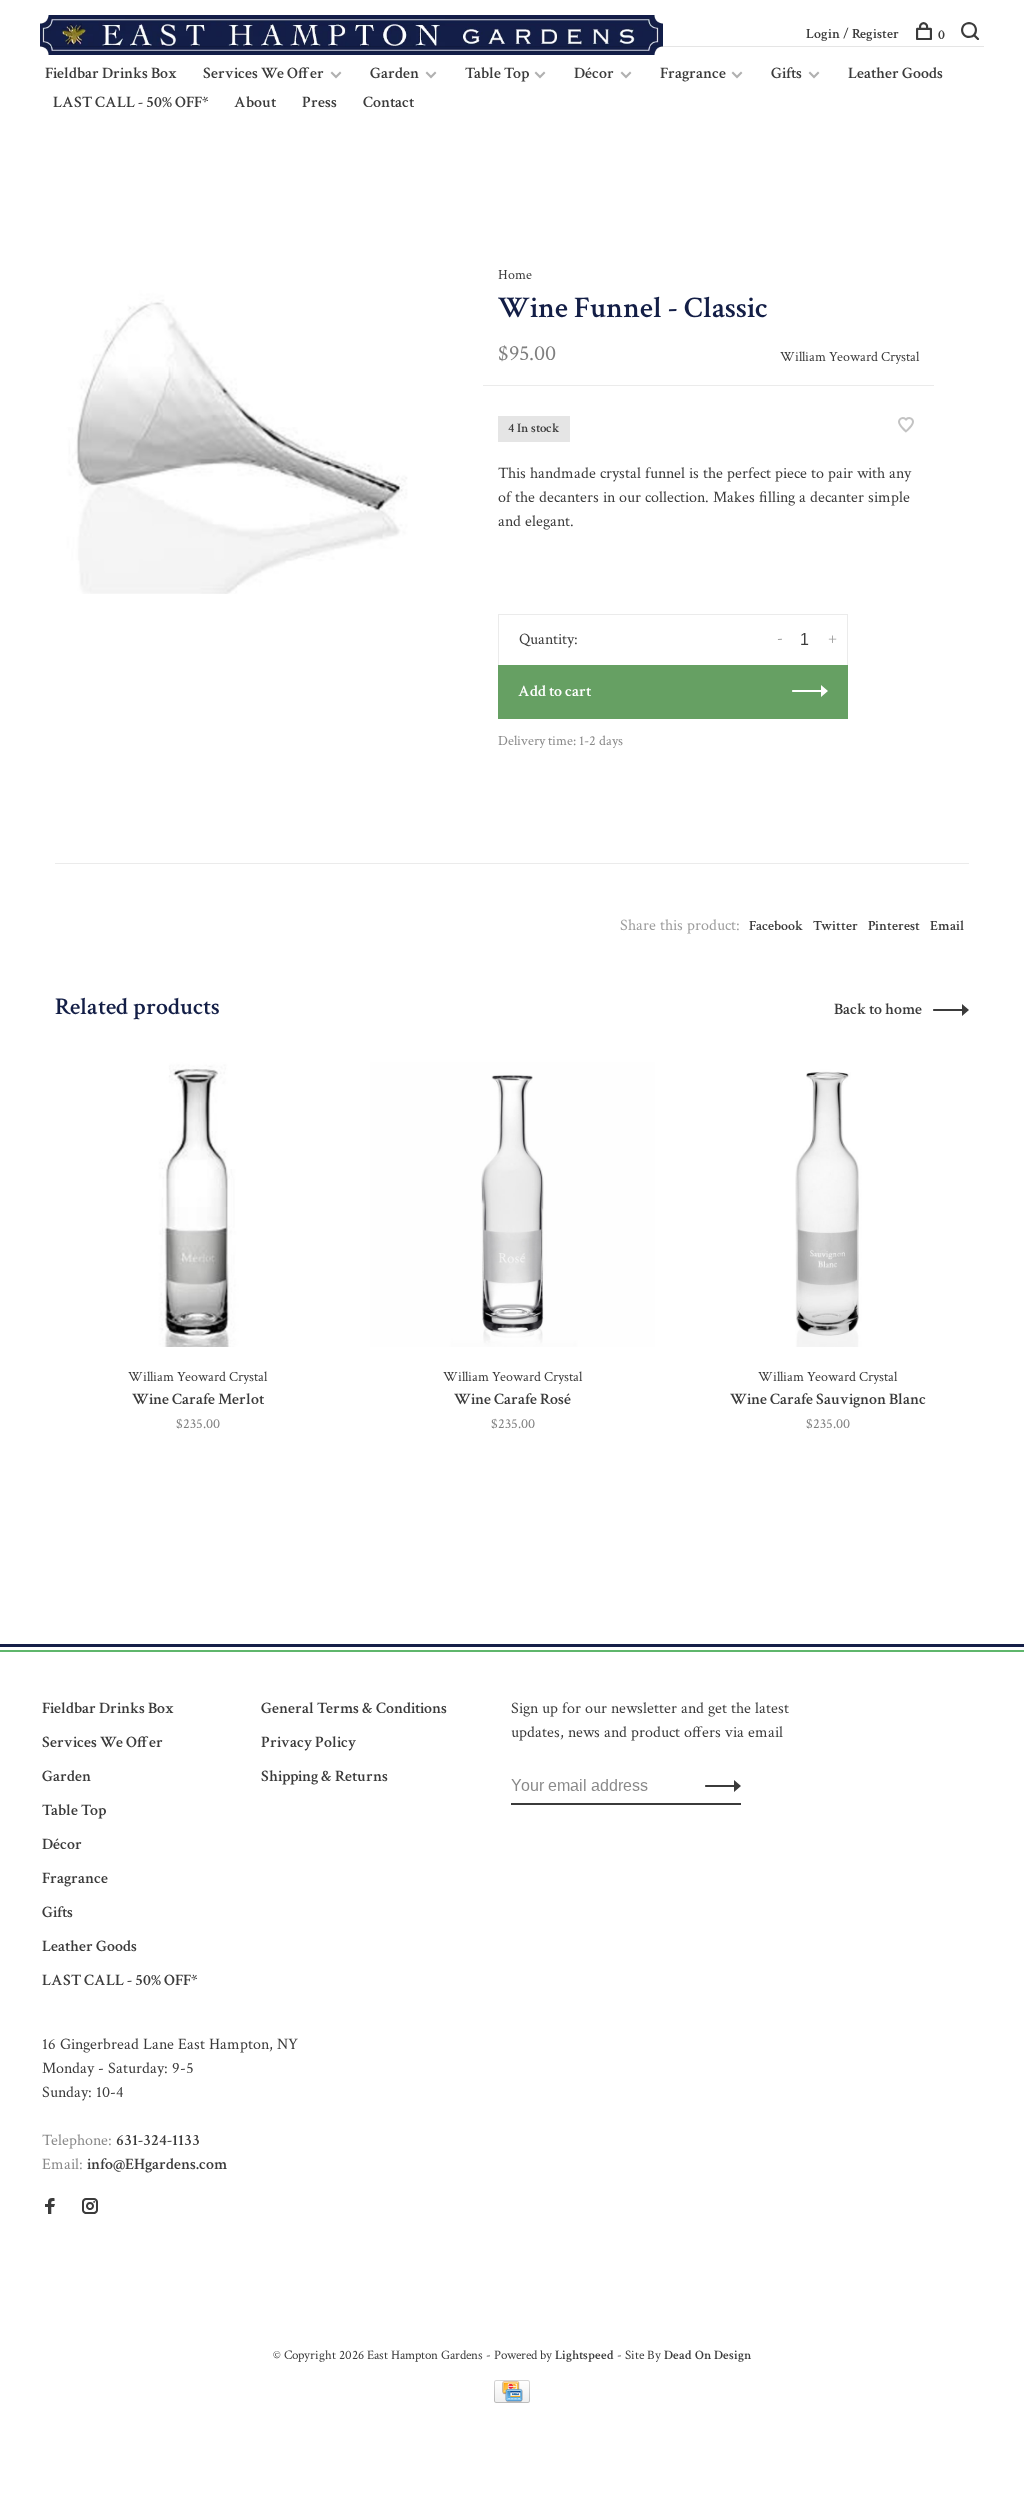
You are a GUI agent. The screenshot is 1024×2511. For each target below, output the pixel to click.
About (255, 102)
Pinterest (894, 926)
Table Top (498, 73)
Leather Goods (895, 73)
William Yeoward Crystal (849, 357)
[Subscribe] (717, 1786)
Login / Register (852, 34)
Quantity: (548, 639)
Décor (594, 73)
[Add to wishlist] (906, 427)
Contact (388, 102)
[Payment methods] (512, 2398)
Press (319, 102)
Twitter (835, 926)
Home (515, 275)
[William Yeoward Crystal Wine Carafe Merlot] (197, 1204)
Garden (394, 73)
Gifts (786, 73)
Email (947, 926)
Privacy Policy (308, 1742)
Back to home (878, 1009)
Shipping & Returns (324, 1776)
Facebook (776, 926)
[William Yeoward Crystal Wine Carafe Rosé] (512, 1204)
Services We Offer (263, 73)
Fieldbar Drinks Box (111, 73)
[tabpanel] (237, 412)
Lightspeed (584, 2355)
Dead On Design (707, 2355)
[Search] (972, 35)
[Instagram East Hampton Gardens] (90, 2208)
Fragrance (694, 73)
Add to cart (554, 691)
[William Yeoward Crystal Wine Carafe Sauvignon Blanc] (827, 1204)
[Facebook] (50, 2208)
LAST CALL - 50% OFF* (130, 102)
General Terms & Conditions (354, 1708)
